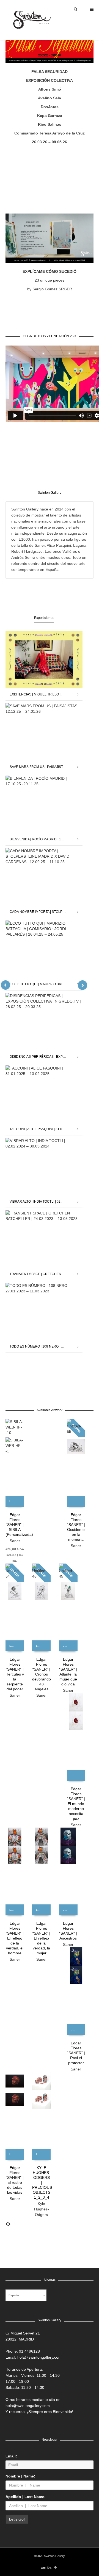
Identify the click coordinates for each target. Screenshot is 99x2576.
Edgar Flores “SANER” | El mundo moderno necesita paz (76, 1804)
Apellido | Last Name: (26, 2497)
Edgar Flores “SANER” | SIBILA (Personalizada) (19, 1525)
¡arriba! (47, 2567)
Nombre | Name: (20, 2476)
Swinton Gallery (54, 2556)
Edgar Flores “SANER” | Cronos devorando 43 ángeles (42, 1674)
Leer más (14, 1501)
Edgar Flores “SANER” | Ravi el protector (76, 2053)
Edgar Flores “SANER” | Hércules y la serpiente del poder (15, 1674)
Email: (11, 2456)
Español (14, 2295)
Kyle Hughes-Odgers (42, 2209)
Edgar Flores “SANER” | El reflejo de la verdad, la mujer (41, 1938)
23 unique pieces (50, 280)
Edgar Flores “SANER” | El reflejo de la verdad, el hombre (15, 1938)
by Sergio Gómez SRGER (50, 289)
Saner (15, 1541)
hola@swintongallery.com (39, 2357)
